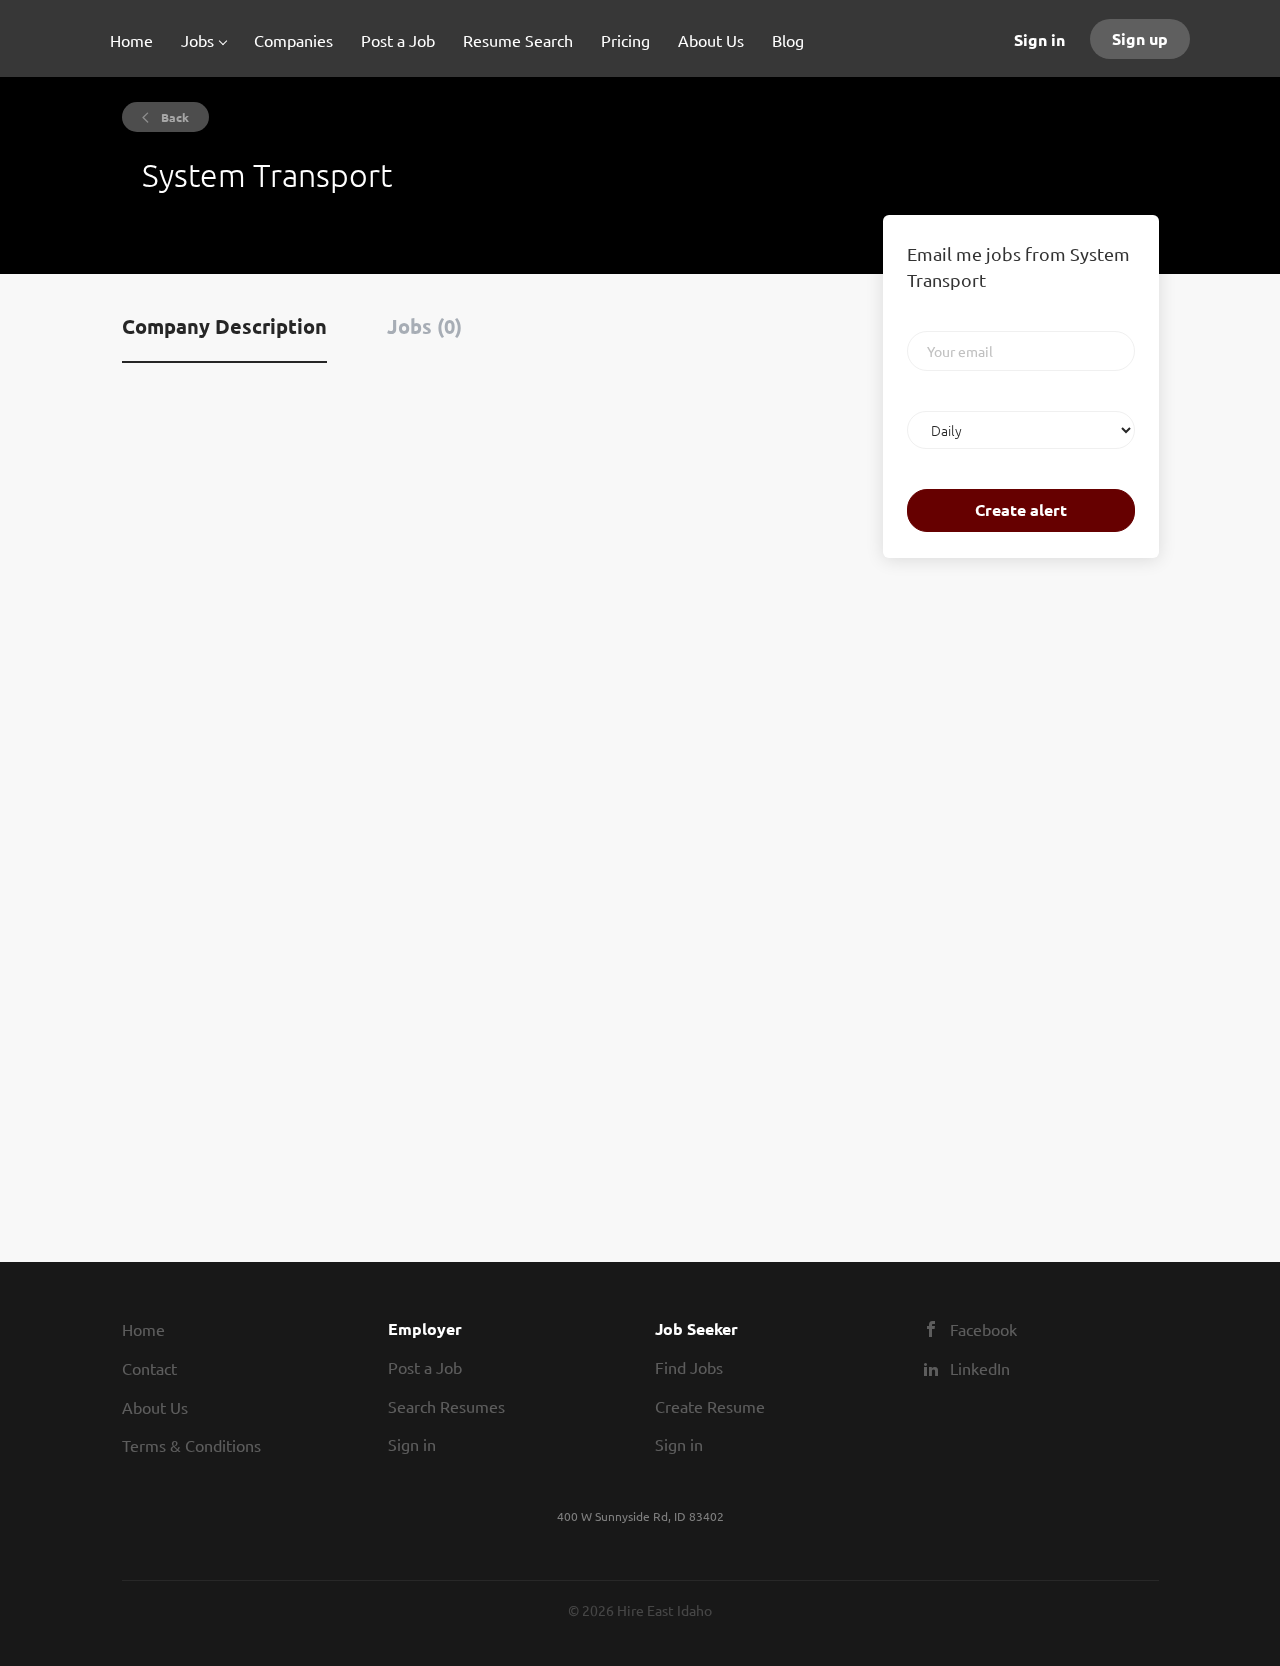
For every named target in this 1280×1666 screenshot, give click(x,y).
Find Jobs (689, 1367)
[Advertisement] (943, 888)
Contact (149, 1368)
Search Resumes (446, 1406)
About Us (155, 1407)
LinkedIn (980, 1368)
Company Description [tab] (224, 326)
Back (173, 117)
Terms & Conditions (191, 1445)
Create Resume (710, 1406)
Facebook (983, 1329)
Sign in (1039, 39)
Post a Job (425, 1367)
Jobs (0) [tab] (424, 326)
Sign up (1140, 38)
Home (143, 1329)
